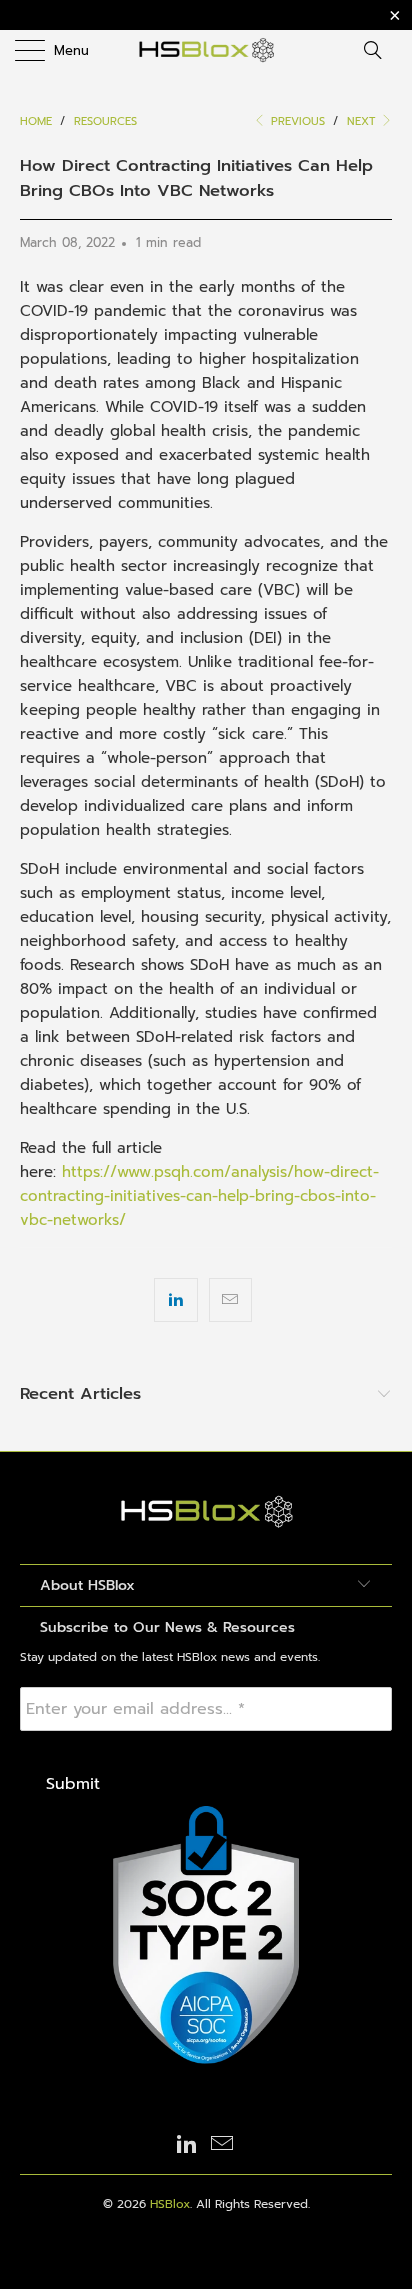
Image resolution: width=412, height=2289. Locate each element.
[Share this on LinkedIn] (175, 1300)
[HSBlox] (206, 50)
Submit (73, 1784)
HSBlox (170, 2204)
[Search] (379, 50)
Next (363, 121)
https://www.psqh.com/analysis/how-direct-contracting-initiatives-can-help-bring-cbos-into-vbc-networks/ (199, 1196)
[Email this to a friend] (230, 1300)
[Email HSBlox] (223, 2145)
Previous (296, 121)
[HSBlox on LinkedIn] (187, 2145)
